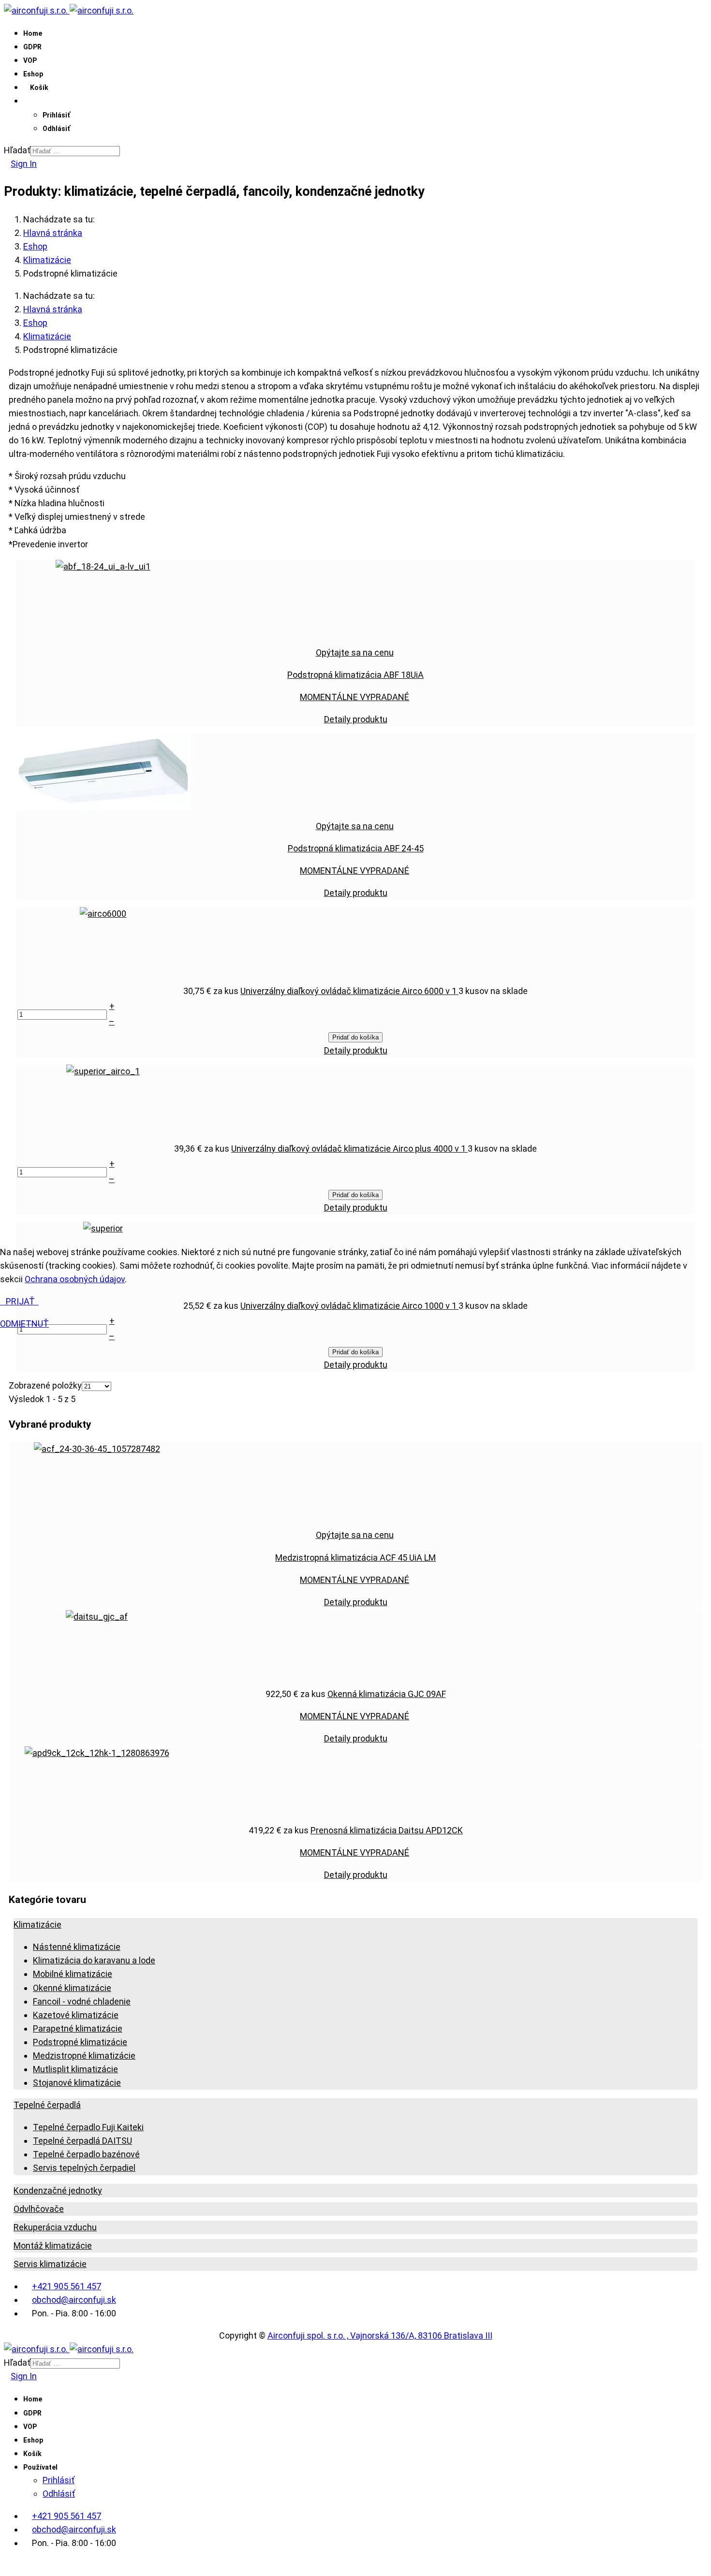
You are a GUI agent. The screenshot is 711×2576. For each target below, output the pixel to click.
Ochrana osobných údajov (75, 1279)
